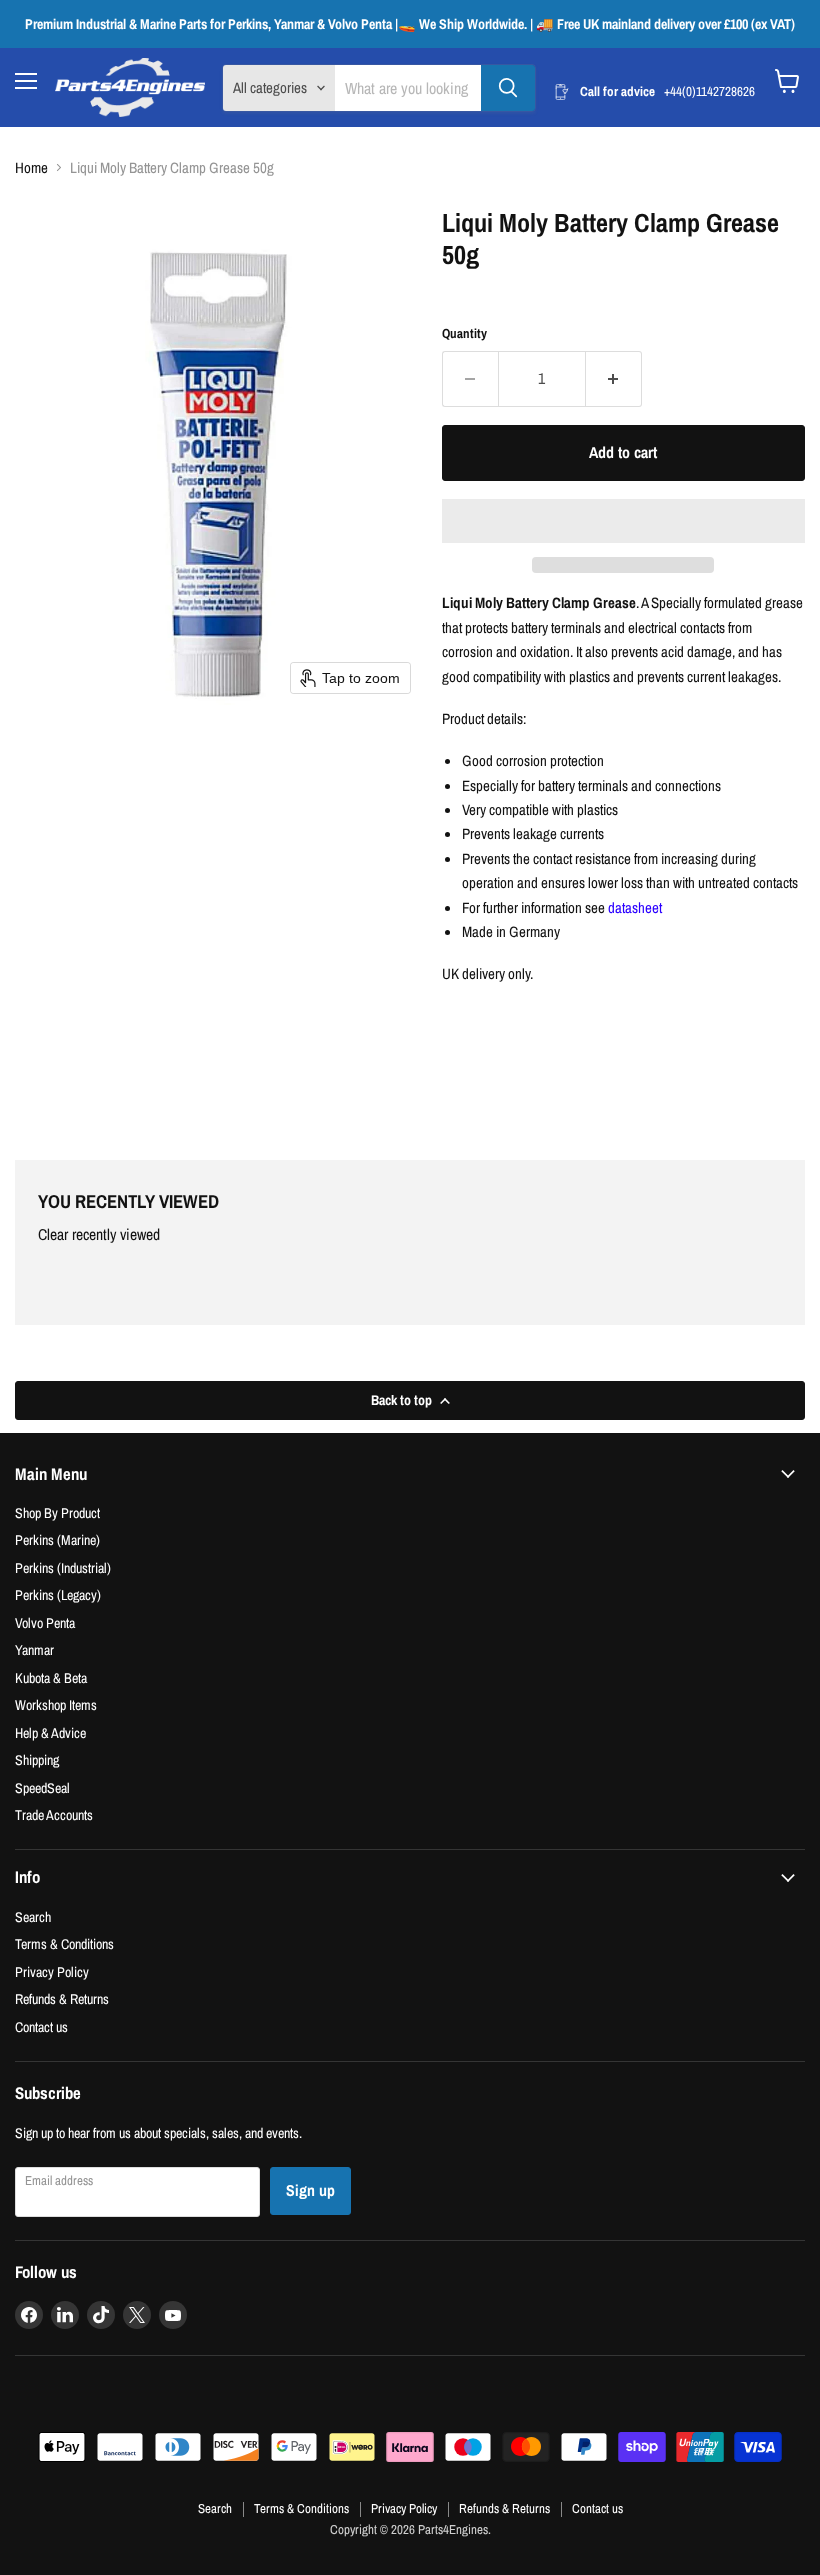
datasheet (635, 907)
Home (31, 167)
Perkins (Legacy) (58, 1594)
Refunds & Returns (62, 1998)
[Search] (508, 88)
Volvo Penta (45, 1622)
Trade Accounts (54, 1814)
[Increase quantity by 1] (614, 379)
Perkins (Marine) (57, 1539)
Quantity (464, 333)
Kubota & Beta (51, 1677)
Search (33, 1916)
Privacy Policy (52, 1971)
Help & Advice (50, 1732)
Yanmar (34, 1649)
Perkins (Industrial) (63, 1567)
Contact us (41, 2026)
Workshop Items (56, 1704)
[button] (623, 521)
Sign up (310, 2190)
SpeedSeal (42, 1787)
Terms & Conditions (64, 1943)
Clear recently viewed (99, 1235)
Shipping (37, 1759)
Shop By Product (57, 1512)
